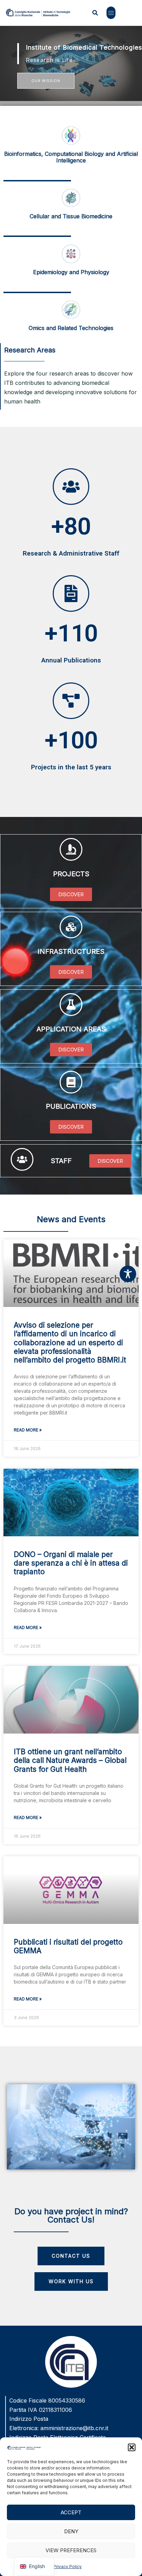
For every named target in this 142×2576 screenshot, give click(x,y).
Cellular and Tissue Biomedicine (71, 216)
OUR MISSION (46, 81)
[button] (132, 2447)
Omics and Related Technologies (71, 328)
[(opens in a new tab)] (71, 1890)
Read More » (28, 1430)
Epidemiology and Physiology (71, 272)
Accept (71, 2512)
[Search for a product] (95, 13)
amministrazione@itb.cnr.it (74, 2428)
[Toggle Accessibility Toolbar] (128, 1274)
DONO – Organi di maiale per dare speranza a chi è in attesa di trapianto (71, 1563)
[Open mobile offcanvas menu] (111, 13)
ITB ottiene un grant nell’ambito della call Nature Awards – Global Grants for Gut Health (70, 1760)
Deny (71, 2531)
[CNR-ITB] (38, 12)
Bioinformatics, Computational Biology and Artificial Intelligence (71, 157)
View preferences (71, 2550)
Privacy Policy (68, 2567)
